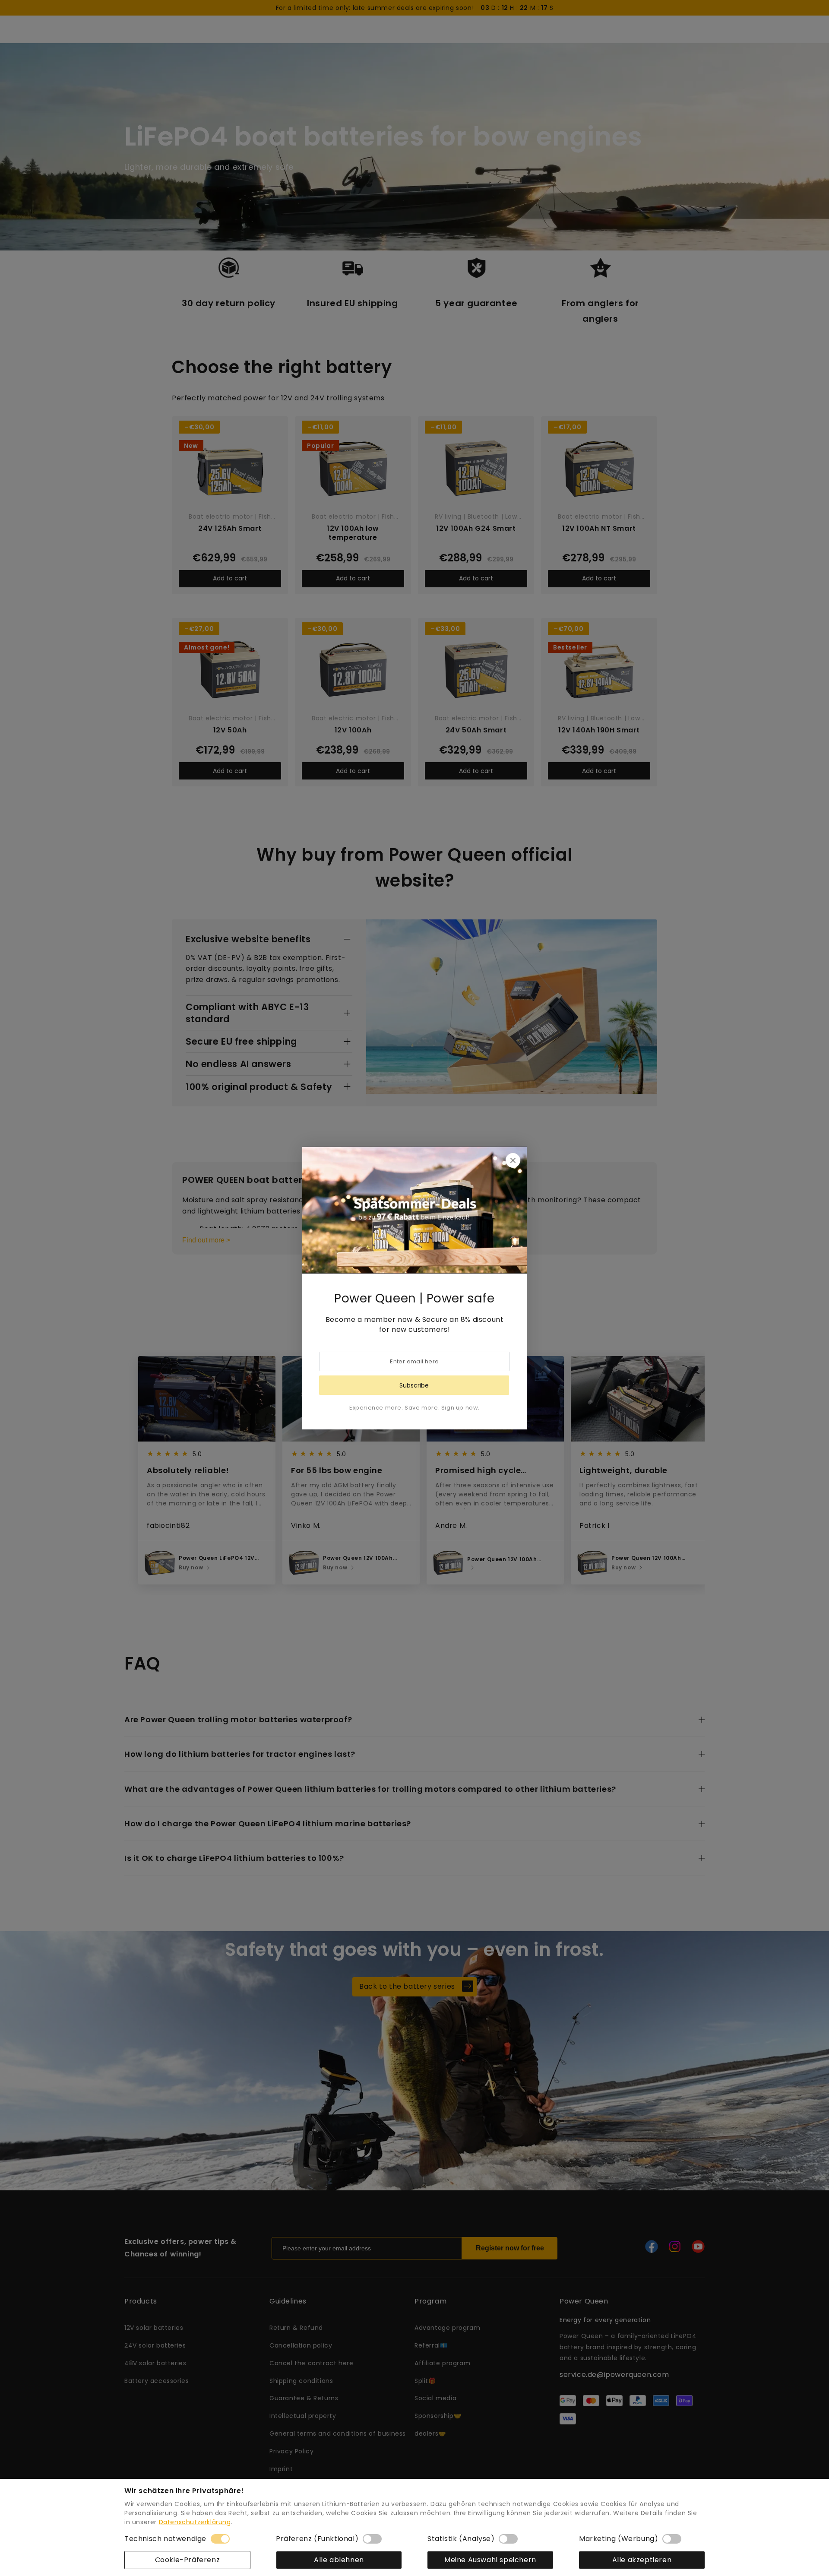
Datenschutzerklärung (195, 2522)
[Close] (513, 1160)
